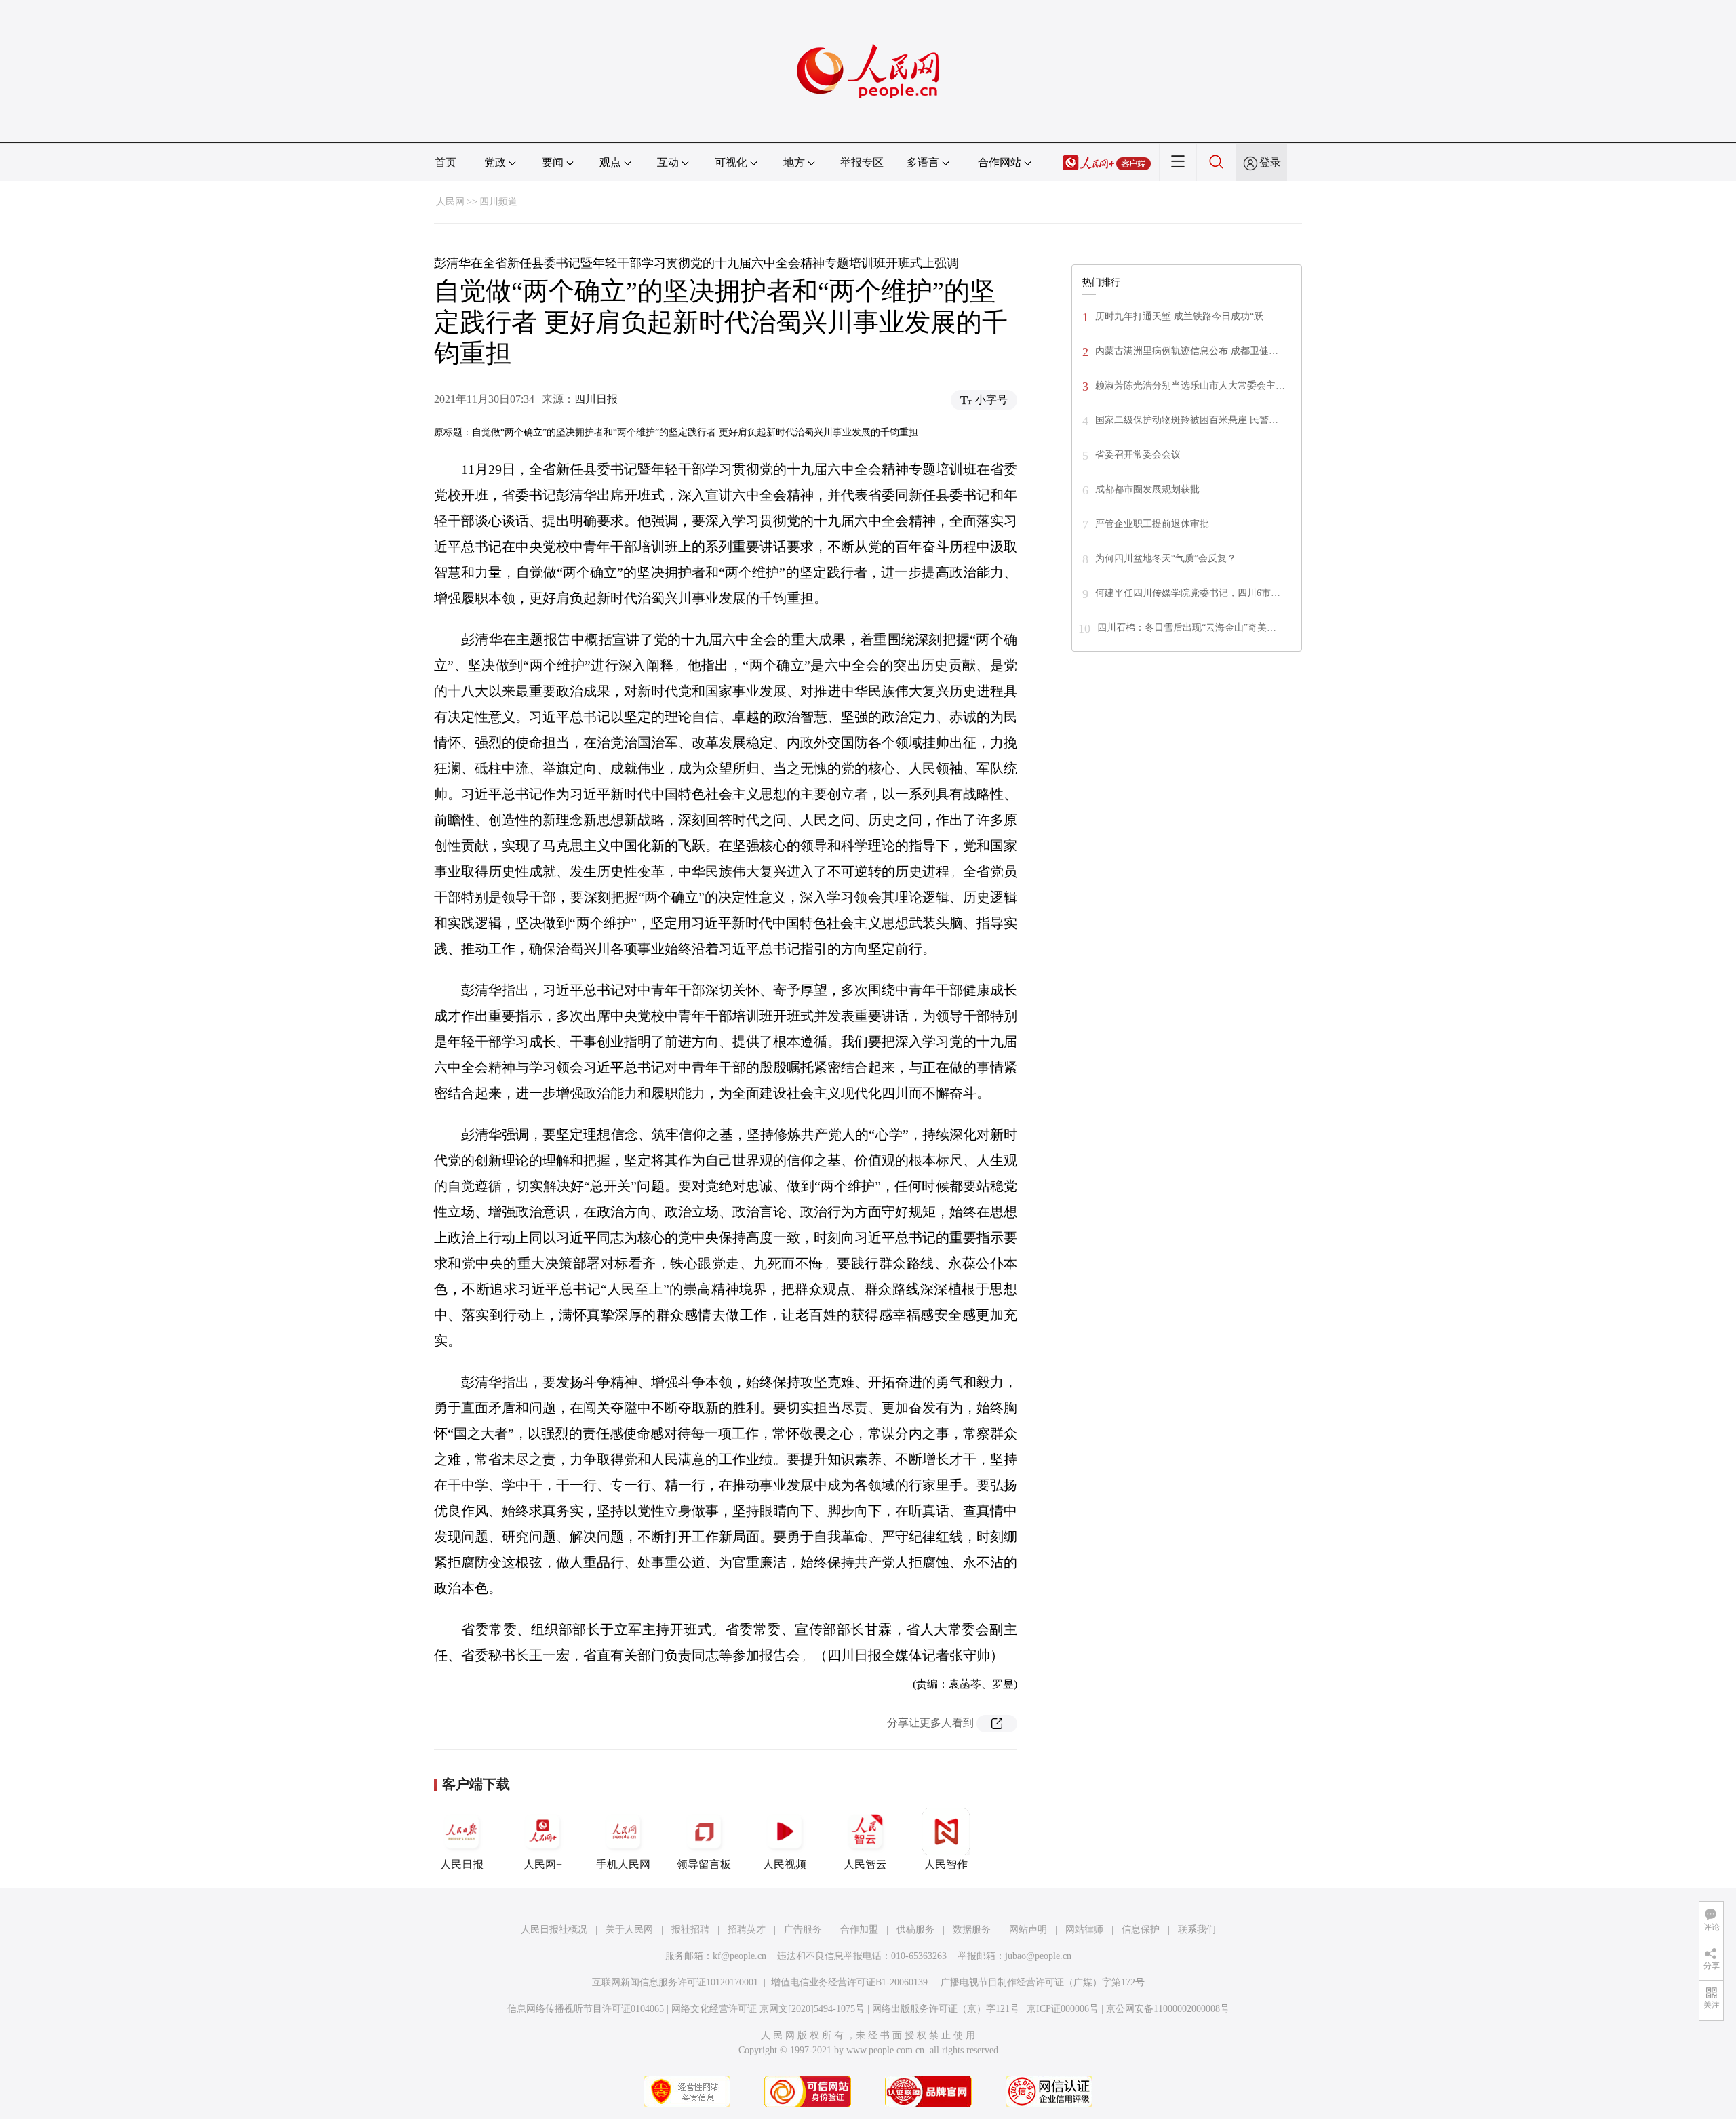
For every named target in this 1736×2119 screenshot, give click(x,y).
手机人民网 (623, 1864)
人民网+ (543, 1864)
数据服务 (972, 1929)
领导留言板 (704, 1864)
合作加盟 (859, 1929)
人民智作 (946, 1864)
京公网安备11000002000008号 (1168, 2009)
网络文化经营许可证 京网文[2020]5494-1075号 (768, 2009)
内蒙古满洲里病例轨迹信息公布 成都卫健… (1187, 351)
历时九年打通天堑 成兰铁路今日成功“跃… (1184, 316)
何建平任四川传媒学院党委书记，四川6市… (1188, 593)
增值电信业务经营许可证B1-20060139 (849, 1982)
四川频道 (498, 202)
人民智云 (865, 1864)
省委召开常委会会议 (1138, 455)
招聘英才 (747, 1929)
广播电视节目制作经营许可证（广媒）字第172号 (1043, 1982)
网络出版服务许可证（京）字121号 (946, 2009)
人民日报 (462, 1864)
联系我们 (1197, 1929)
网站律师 (1084, 1929)
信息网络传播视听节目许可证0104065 (586, 2009)
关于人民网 (629, 1929)
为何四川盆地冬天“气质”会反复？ (1166, 558)
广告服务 (803, 1929)
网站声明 (1028, 1929)
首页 (446, 162)
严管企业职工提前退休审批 (1152, 524)
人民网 (450, 202)
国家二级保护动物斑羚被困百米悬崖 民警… (1187, 420)
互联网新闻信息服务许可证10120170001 (675, 1982)
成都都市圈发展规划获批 (1147, 489)
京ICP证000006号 (1063, 2009)
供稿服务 (915, 1929)
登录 (1270, 162)
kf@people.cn (739, 1956)
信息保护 (1141, 1929)
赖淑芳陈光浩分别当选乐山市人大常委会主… (1190, 385)
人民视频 (785, 1864)
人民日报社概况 (554, 1929)
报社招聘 (690, 1929)
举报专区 (862, 162)
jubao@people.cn (1038, 1956)
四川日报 (596, 399)
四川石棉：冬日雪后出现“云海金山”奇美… (1187, 628)
